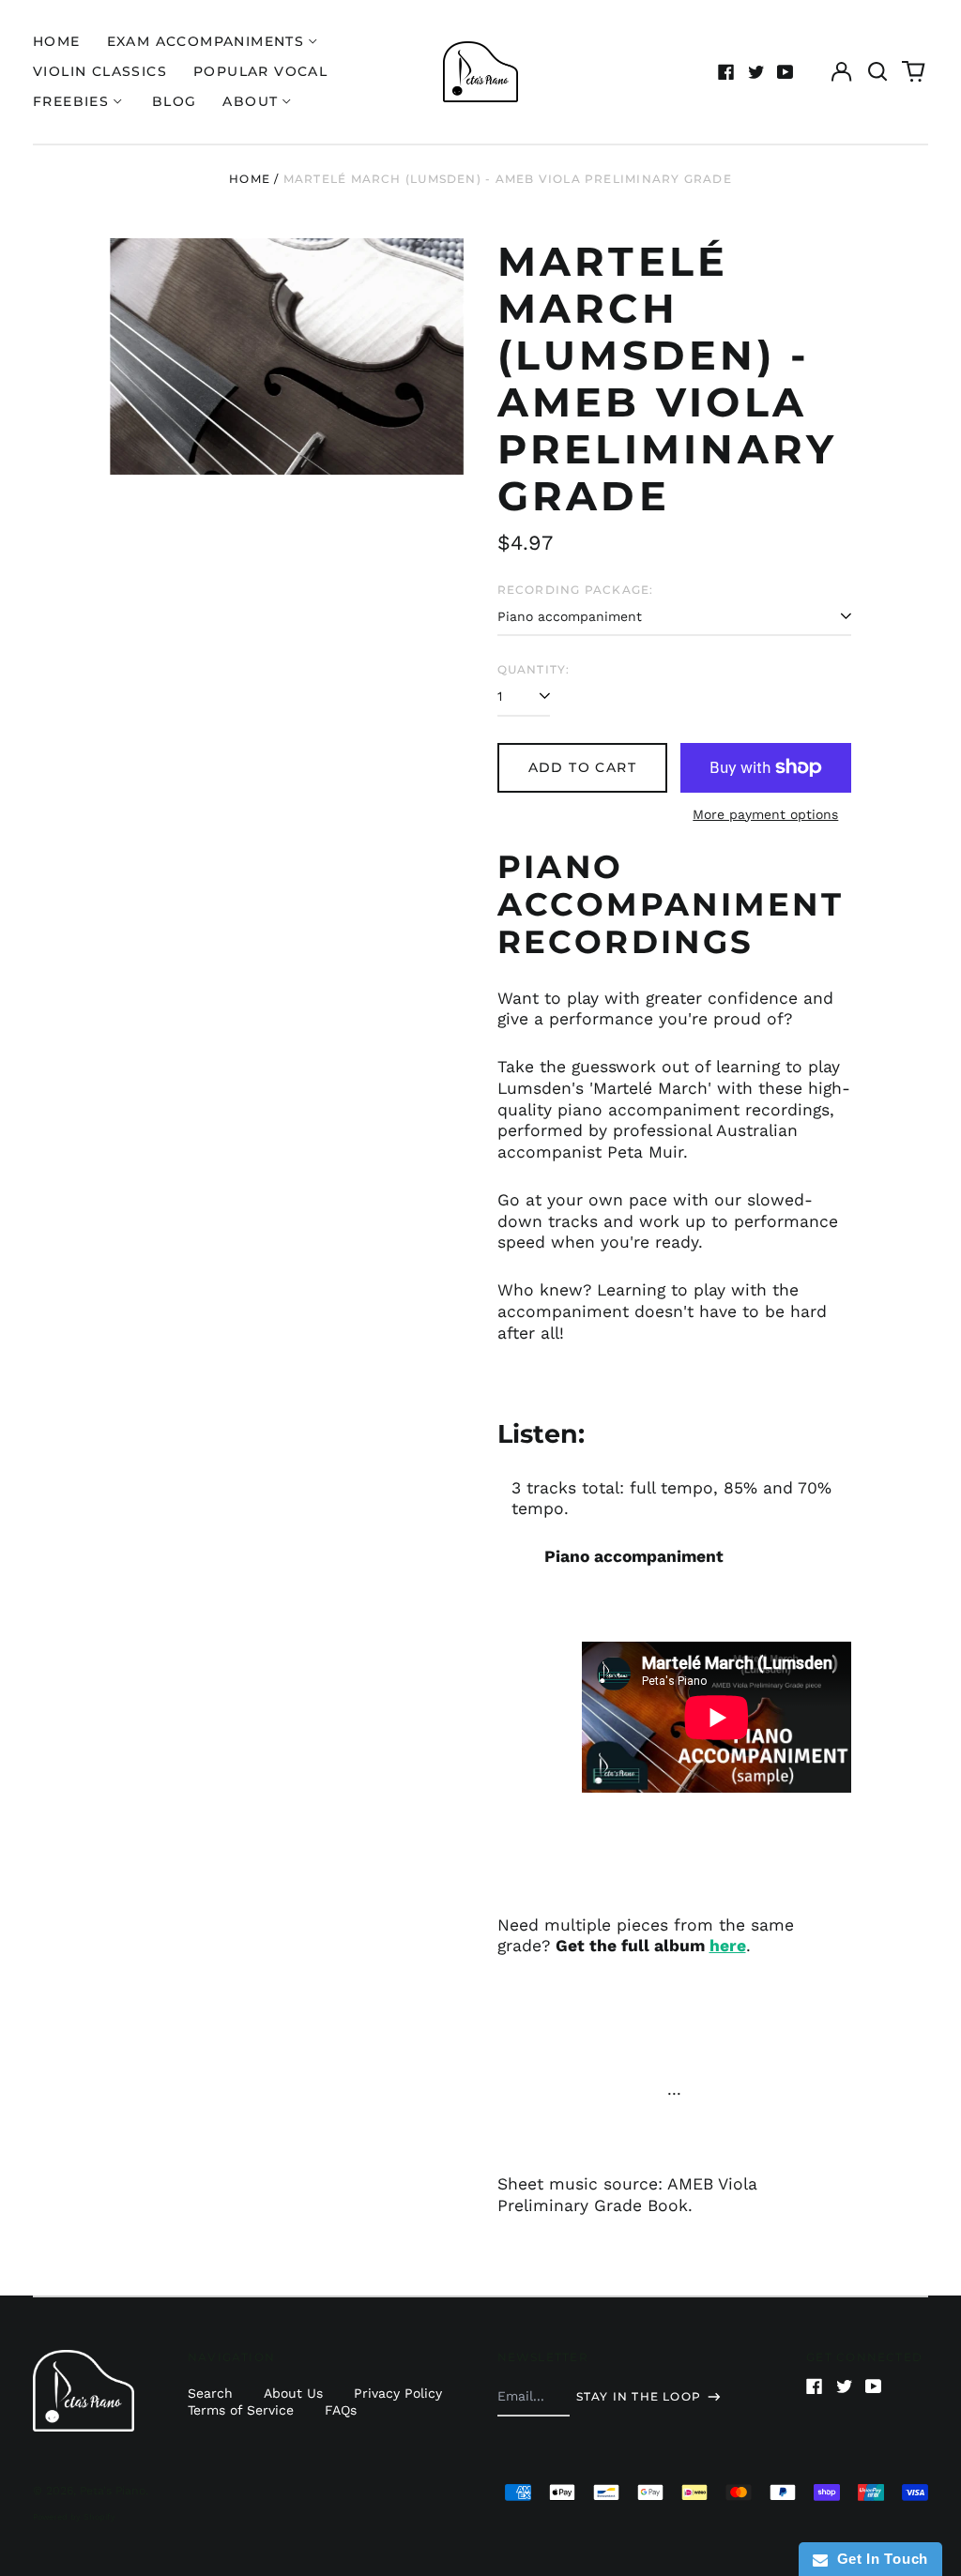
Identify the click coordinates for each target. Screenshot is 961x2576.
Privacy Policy (398, 2393)
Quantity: (534, 669)
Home (57, 41)
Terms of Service (241, 2410)
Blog (175, 101)
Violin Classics (100, 71)
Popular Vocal (260, 71)
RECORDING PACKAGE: (576, 590)
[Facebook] (726, 72)
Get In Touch (878, 2559)
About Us (293, 2393)
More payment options (765, 814)
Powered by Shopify (74, 2517)
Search (210, 2393)
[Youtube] (786, 72)
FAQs (341, 2410)
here (728, 1946)
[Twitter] (756, 72)
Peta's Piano (113, 2491)
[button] (877, 72)
